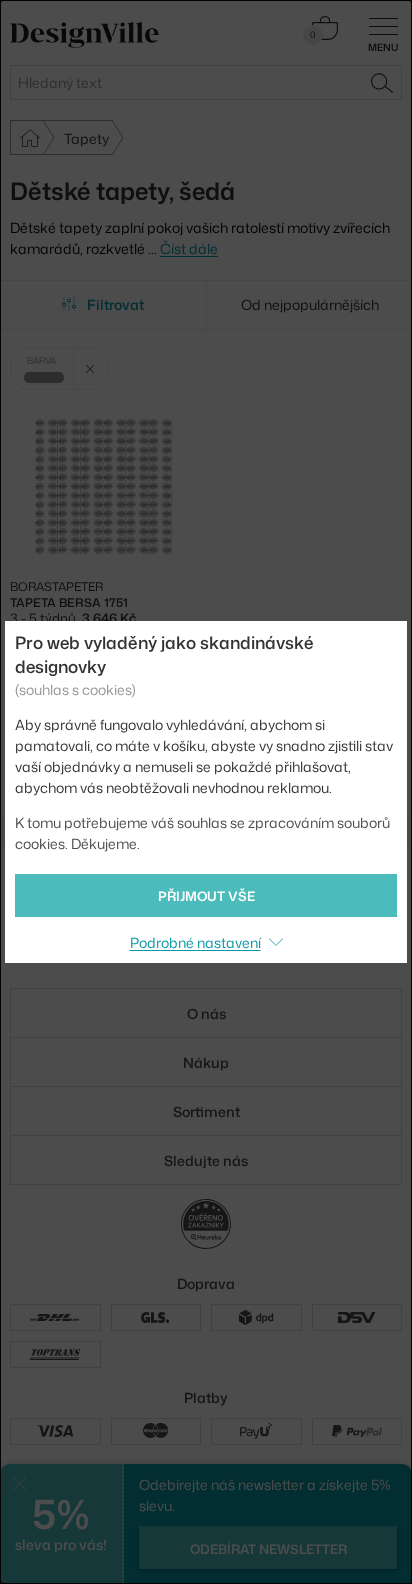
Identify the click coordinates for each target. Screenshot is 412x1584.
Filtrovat (115, 304)
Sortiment (206, 1111)
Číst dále (189, 248)
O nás (206, 1013)
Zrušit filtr (90, 368)
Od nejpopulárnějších (310, 304)
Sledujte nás (206, 1160)
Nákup (206, 1062)
